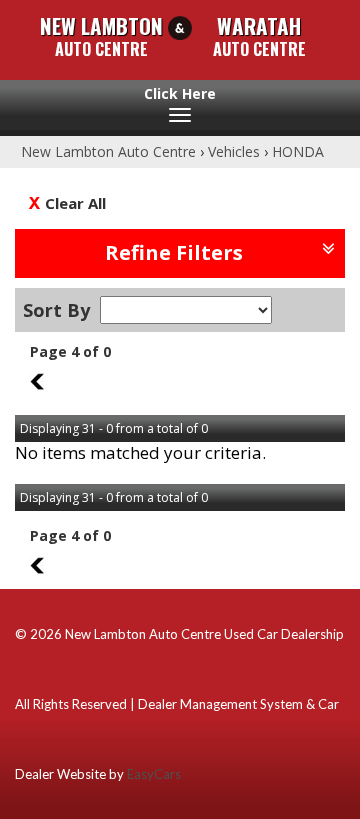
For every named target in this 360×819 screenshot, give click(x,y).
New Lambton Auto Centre (108, 151)
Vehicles (234, 151)
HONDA (298, 151)
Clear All (75, 203)
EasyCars (154, 774)
